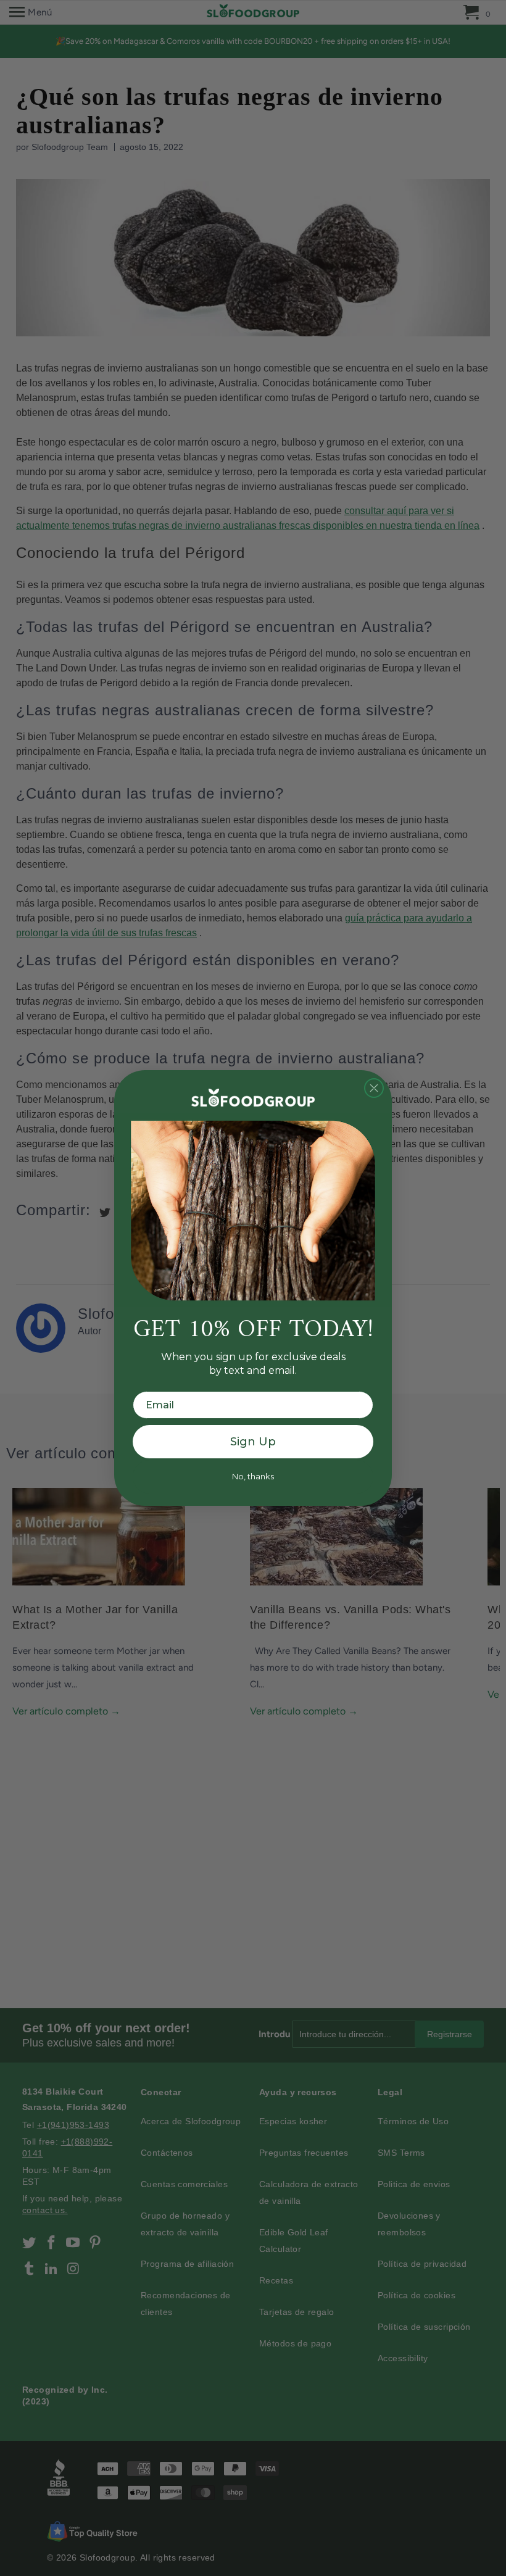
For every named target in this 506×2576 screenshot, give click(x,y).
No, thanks (253, 1476)
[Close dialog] (374, 1088)
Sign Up (253, 1442)
